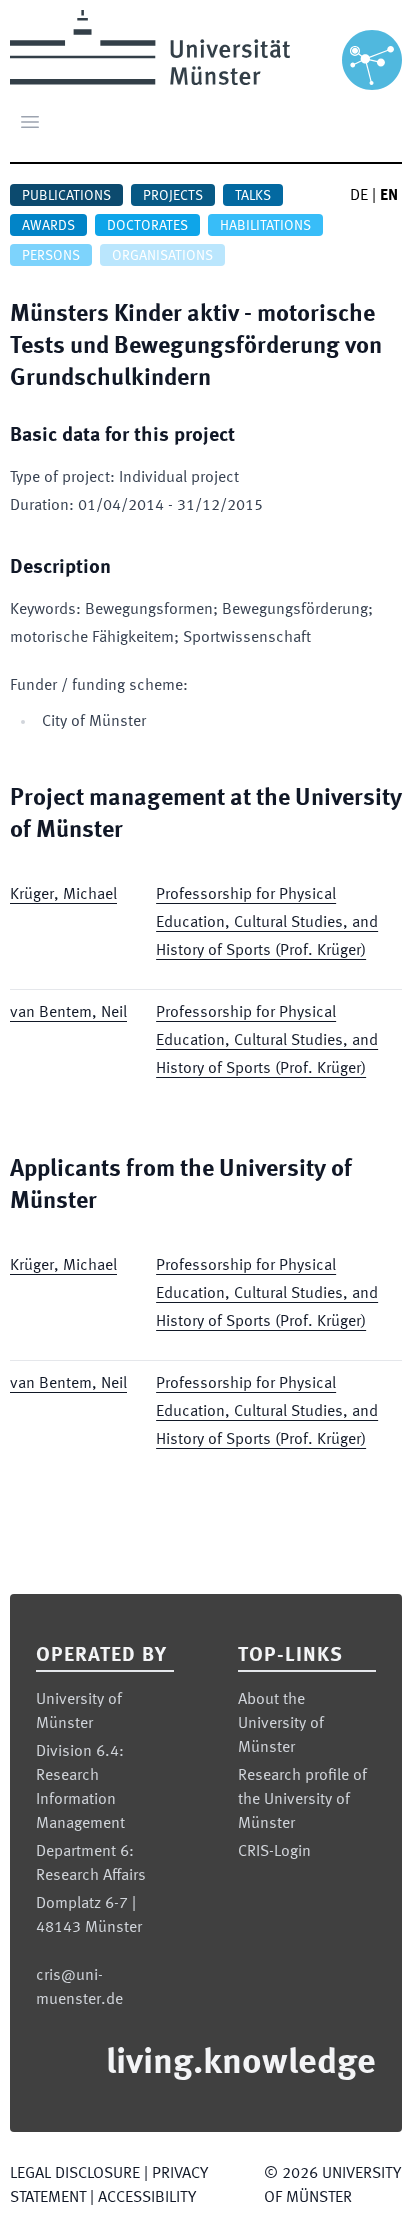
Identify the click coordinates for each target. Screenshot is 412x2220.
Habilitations (265, 226)
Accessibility (147, 2198)
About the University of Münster (281, 1724)
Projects (173, 196)
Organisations (162, 256)
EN (389, 196)
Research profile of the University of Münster (302, 1800)
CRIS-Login (274, 1852)
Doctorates (147, 226)
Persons (51, 256)
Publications (66, 196)
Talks (253, 196)
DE (359, 196)
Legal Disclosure (75, 2174)
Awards (48, 226)
